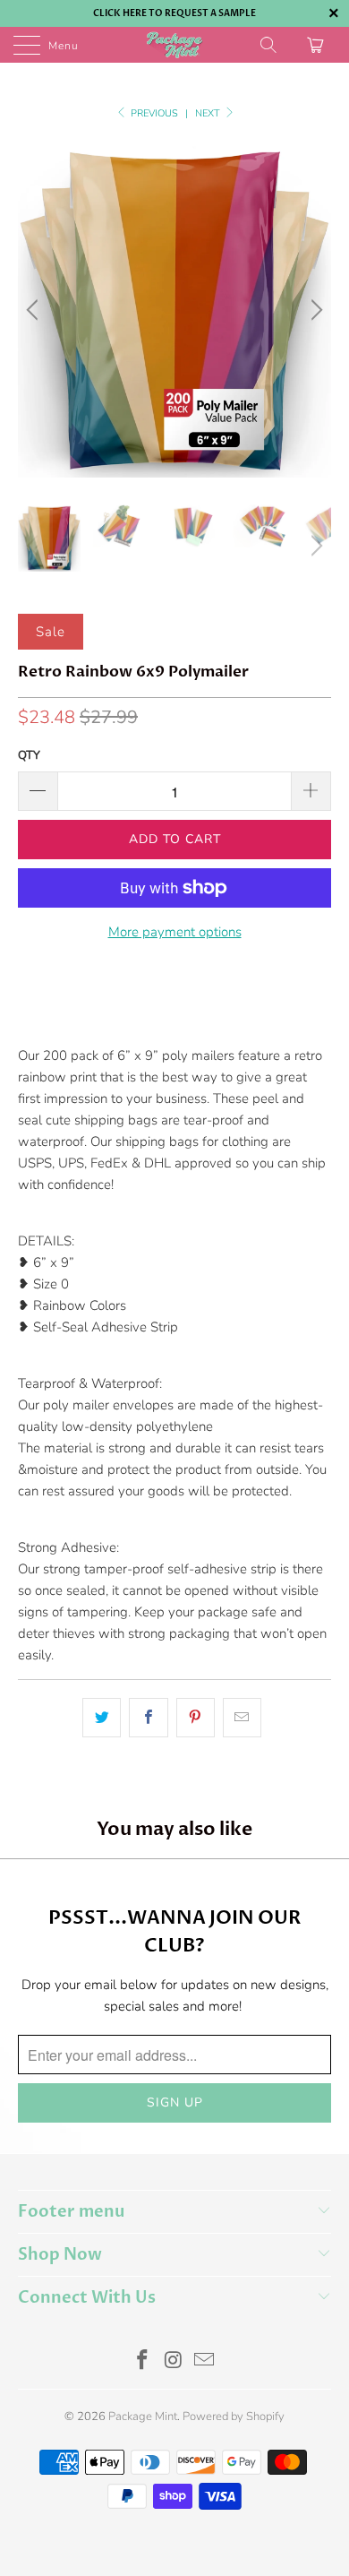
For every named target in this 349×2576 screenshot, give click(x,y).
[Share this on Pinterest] (196, 1718)
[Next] (314, 310)
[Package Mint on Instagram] (174, 2362)
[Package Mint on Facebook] (142, 2362)
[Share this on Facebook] (148, 1718)
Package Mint (143, 2417)
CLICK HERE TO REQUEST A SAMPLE (174, 13)
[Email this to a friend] (242, 1718)
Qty (29, 755)
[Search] (270, 45)
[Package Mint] (175, 45)
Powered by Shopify (234, 2417)
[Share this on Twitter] (102, 1718)
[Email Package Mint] (205, 2362)
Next (209, 113)
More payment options (175, 932)
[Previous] (35, 310)
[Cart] (318, 45)
